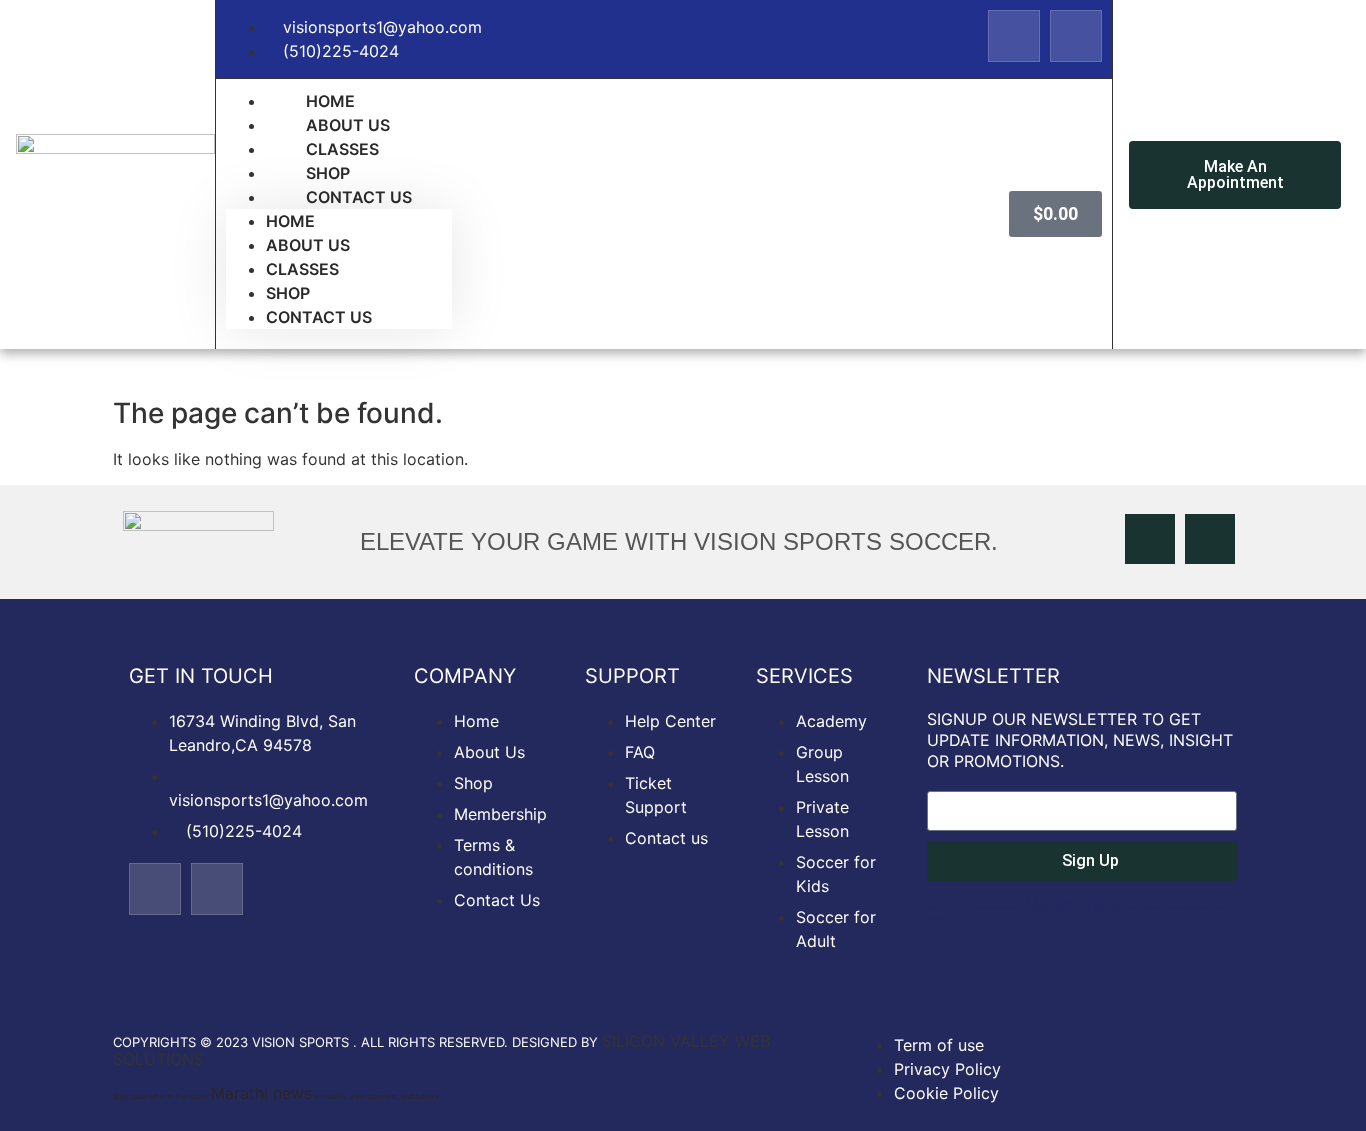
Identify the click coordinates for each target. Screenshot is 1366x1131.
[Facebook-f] (1014, 36)
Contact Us (359, 197)
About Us (308, 245)
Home (290, 221)
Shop (288, 293)
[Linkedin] (1076, 36)
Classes (302, 269)
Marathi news (1075, 905)
